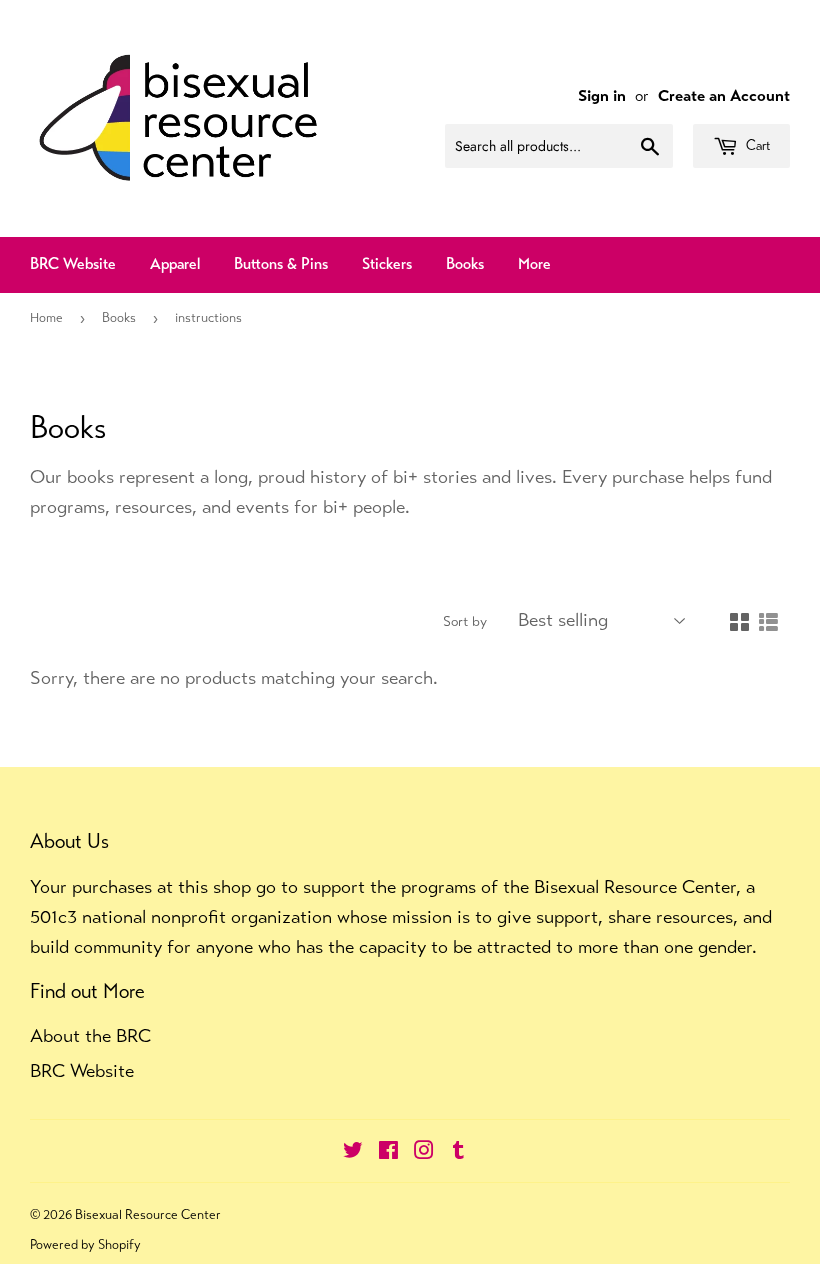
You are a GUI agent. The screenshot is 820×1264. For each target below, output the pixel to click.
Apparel (175, 264)
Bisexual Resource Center (148, 1214)
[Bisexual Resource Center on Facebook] (388, 1151)
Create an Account (724, 96)
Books (465, 264)
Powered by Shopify (85, 1244)
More (534, 264)
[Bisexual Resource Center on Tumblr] (458, 1151)
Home (46, 317)
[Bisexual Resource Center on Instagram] (424, 1151)
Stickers (387, 264)
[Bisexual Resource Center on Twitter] (353, 1151)
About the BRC (90, 1035)
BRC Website (73, 264)
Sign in (602, 96)
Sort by (465, 621)
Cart (756, 145)
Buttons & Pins (281, 264)
